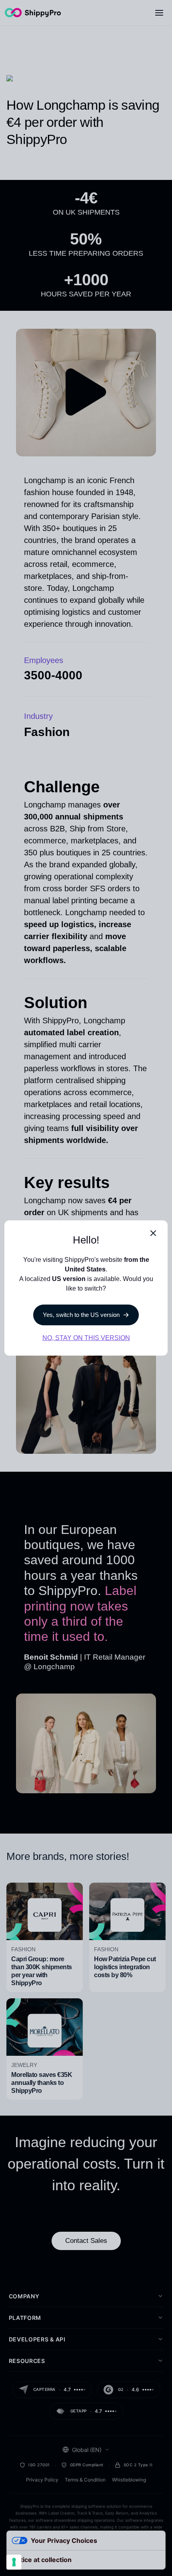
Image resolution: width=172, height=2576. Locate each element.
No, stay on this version (86, 1338)
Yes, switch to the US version (81, 1315)
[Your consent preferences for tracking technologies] (14, 2562)
